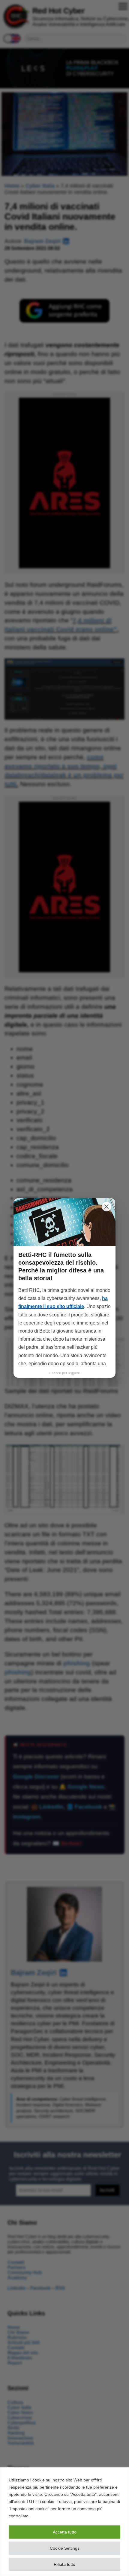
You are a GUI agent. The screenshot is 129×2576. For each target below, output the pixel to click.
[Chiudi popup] (106, 1207)
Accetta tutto (65, 2532)
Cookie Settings (65, 2548)
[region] (64, 2522)
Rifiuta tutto (64, 2564)
